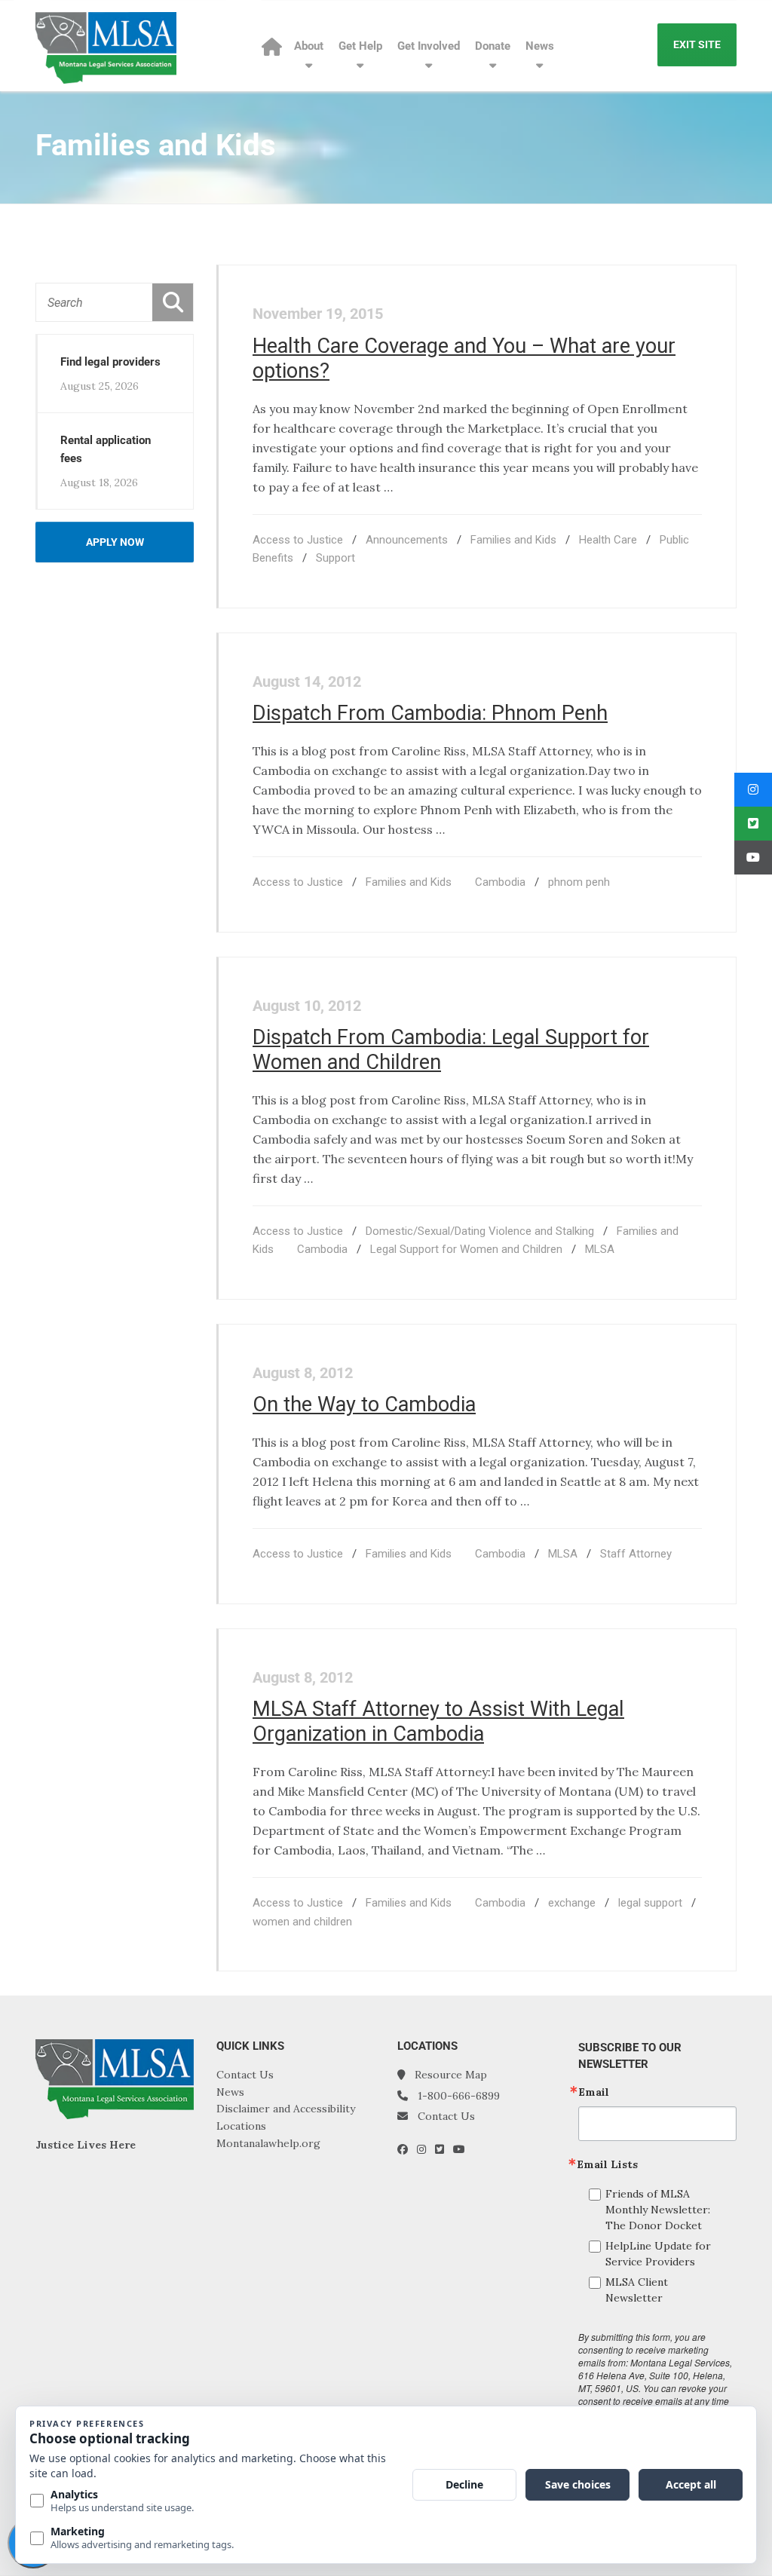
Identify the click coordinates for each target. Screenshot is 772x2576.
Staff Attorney (636, 1554)
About (309, 46)
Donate (493, 46)
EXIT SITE (697, 44)
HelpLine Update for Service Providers (658, 2254)
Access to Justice (298, 540)
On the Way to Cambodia (364, 1404)
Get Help (360, 46)
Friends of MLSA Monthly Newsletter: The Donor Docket (658, 2210)
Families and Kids (513, 540)
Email (594, 2092)
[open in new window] (407, 2149)
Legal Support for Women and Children (466, 1249)
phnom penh (579, 882)
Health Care (608, 540)
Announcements (407, 540)
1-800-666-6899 (459, 2096)
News (540, 46)
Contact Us (245, 2075)
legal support (650, 1903)
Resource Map (451, 2075)
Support (335, 558)
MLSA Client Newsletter (637, 2290)
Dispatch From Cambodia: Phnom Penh (430, 713)
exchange (572, 1903)
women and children (302, 1922)
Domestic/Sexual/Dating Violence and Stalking (480, 1231)
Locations (241, 2126)
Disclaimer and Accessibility (286, 2109)
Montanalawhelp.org (268, 2143)
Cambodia (500, 882)
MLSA (600, 1249)
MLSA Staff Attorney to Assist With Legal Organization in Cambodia (438, 1721)
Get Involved (429, 46)
